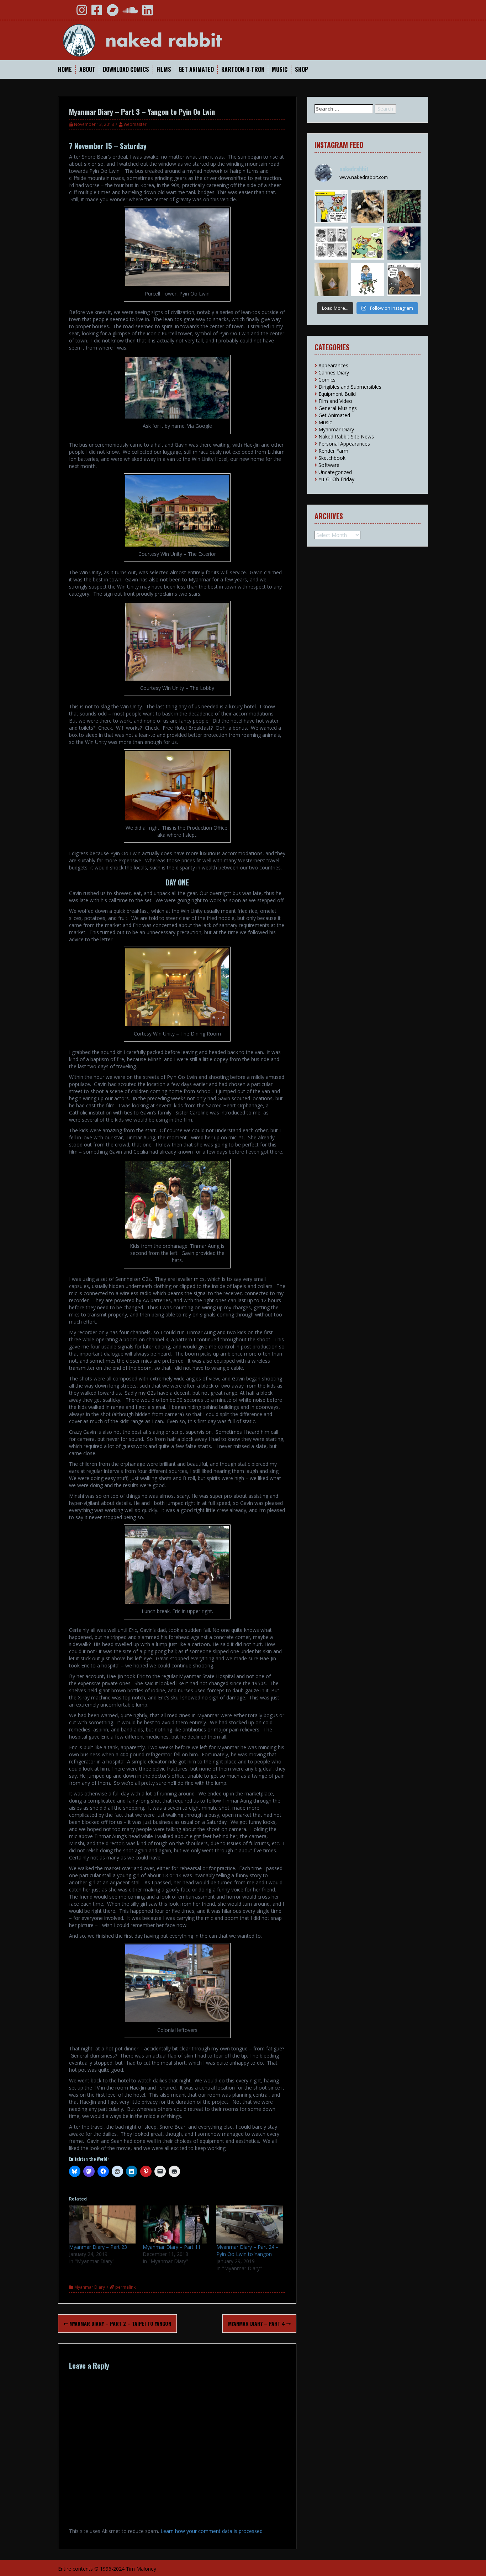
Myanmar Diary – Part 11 (172, 2247)
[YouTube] (66, 13)
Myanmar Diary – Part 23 (98, 2247)
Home (65, 70)
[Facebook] (97, 13)
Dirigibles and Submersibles (350, 387)
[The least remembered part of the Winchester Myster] (331, 280)
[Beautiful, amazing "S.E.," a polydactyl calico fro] (404, 243)
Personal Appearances (344, 444)
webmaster (135, 124)
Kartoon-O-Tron (243, 70)
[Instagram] (82, 13)
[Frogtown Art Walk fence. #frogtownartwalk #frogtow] (404, 207)
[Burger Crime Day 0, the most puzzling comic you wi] (368, 243)
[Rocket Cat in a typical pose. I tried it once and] (368, 207)
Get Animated (196, 70)
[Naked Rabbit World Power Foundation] (159, 40)
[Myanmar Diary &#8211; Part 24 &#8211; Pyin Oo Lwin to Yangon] (250, 2224)
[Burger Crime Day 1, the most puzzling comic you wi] (331, 207)
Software (329, 465)
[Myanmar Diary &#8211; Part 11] (176, 2224)
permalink (125, 2287)
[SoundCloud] (130, 13)
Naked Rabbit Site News (346, 437)
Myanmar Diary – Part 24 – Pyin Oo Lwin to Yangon (247, 2250)
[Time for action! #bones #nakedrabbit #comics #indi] (404, 280)
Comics (327, 380)
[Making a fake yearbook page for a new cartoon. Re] (331, 243)
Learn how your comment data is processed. (212, 2531)
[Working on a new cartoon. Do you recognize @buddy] (368, 280)
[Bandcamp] (112, 13)
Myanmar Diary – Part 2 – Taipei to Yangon (120, 2323)
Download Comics (126, 70)
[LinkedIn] (148, 13)
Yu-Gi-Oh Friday (336, 479)
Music (280, 70)
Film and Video (335, 401)
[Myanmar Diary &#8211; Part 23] (102, 2224)
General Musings (338, 408)
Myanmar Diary (90, 2287)
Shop (302, 70)
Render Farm (333, 451)
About (87, 70)
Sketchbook (332, 458)
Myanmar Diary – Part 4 (257, 2323)
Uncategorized (335, 472)
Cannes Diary (334, 372)
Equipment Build (337, 394)
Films (164, 70)
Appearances (333, 365)
